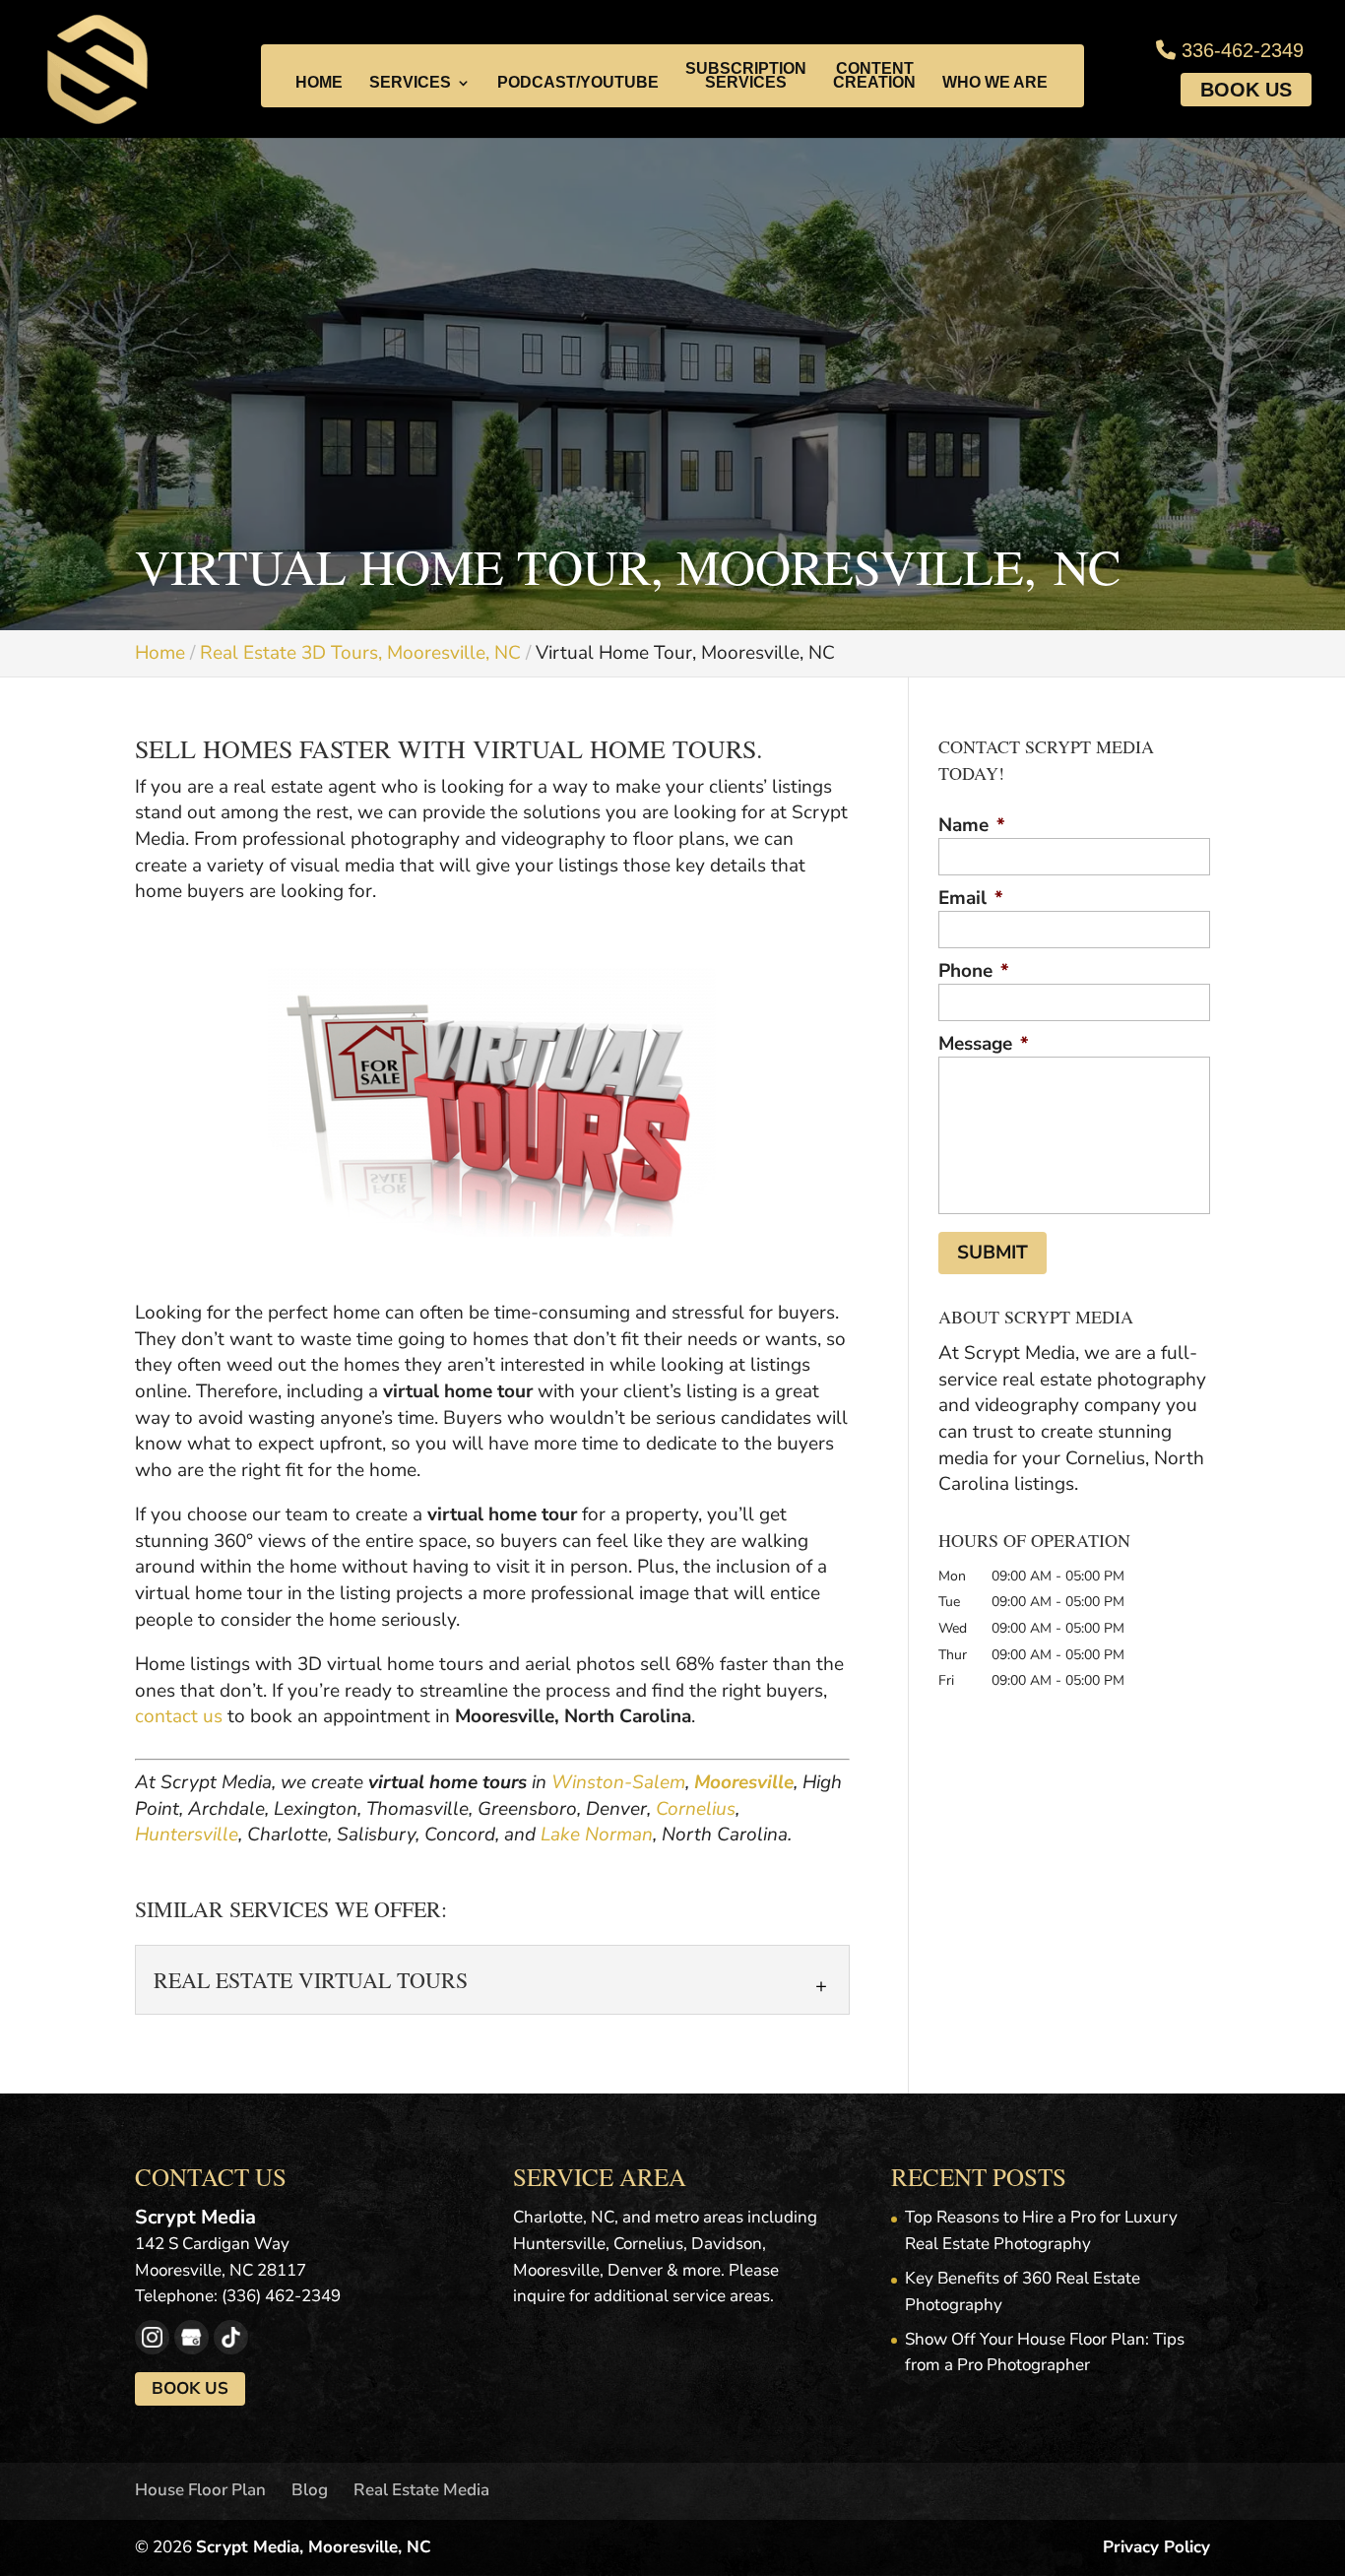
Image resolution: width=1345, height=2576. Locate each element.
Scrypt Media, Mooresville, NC (314, 2547)
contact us (179, 1716)
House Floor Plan (200, 2490)
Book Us (1246, 90)
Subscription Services (746, 76)
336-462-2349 (1240, 50)
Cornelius (696, 1809)
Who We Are (995, 83)
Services (410, 83)
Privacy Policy (1156, 2547)
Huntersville (187, 1835)
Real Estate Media (421, 2490)
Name (972, 826)
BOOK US (190, 2388)
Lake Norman (597, 1835)
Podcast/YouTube (578, 83)
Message (984, 1044)
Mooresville (744, 1782)
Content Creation (874, 76)
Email (971, 899)
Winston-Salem (618, 1782)
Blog (310, 2490)
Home (319, 83)
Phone (974, 971)
